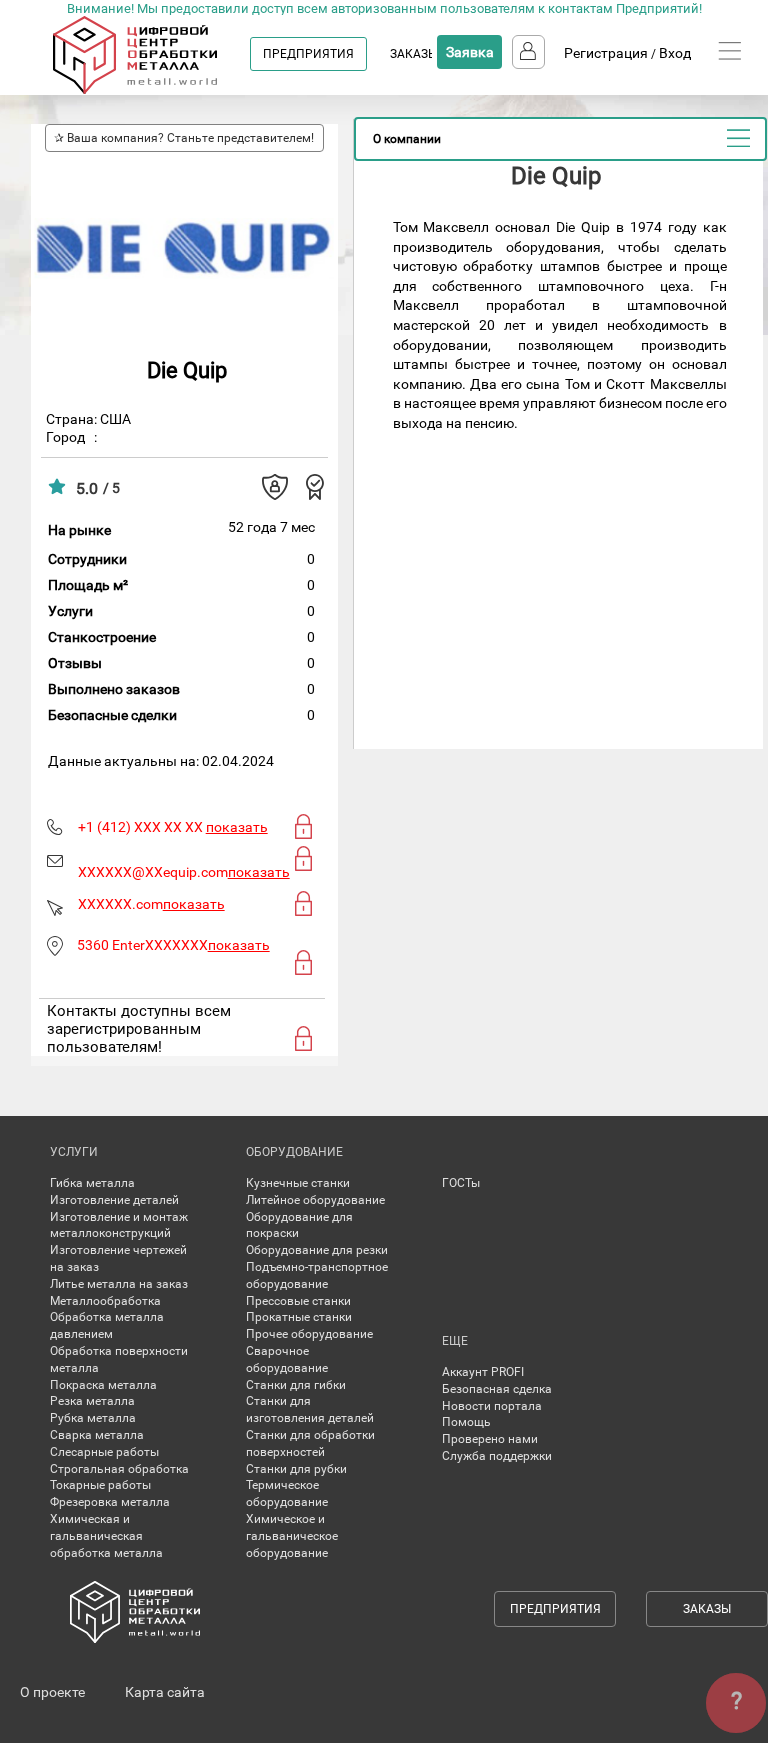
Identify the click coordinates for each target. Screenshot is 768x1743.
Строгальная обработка (119, 1469)
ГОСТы (461, 1183)
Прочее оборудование (309, 1334)
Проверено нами (490, 1439)
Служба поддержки (497, 1456)
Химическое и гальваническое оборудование (292, 1536)
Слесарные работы (104, 1452)
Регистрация (606, 53)
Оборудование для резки (317, 1250)
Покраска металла (103, 1385)
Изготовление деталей (114, 1200)
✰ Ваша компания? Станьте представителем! (184, 138)
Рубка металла (93, 1418)
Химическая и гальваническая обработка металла (106, 1536)
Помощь (466, 1422)
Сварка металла (97, 1435)
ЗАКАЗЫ (414, 54)
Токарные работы (100, 1485)
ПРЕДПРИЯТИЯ (308, 54)
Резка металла (92, 1401)
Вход (675, 53)
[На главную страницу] (154, 90)
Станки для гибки (296, 1385)
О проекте (52, 1692)
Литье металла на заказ (119, 1284)
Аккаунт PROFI (483, 1372)
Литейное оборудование (315, 1200)
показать (237, 827)
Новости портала (492, 1406)
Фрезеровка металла (110, 1502)
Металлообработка (105, 1301)
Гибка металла (92, 1183)
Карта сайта (165, 1692)
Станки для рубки (296, 1469)
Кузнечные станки (298, 1183)
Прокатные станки (299, 1317)
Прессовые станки (298, 1301)
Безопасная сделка (497, 1389)
